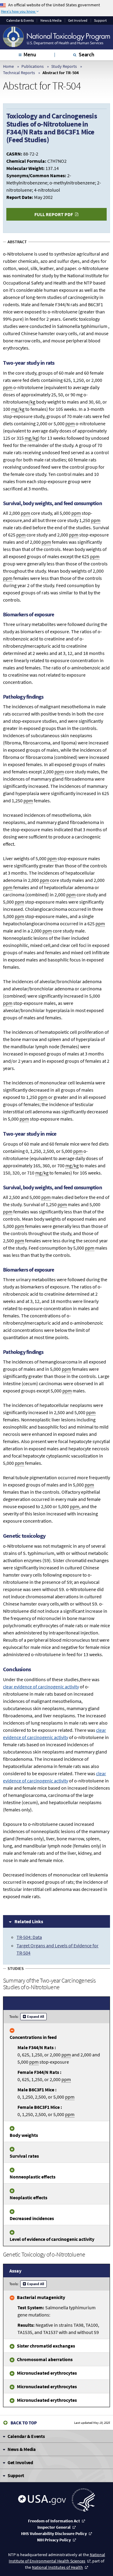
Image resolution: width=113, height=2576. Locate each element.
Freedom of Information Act (54, 2521)
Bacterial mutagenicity (41, 2297)
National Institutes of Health (57, 2567)
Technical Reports (19, 73)
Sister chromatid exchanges (46, 2346)
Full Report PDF (54, 214)
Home (8, 66)
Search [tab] (86, 54)
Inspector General (54, 2527)
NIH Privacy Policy (54, 2540)
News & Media (51, 20)
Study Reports (64, 66)
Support (100, 20)
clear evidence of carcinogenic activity (41, 1687)
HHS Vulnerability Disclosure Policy (54, 2534)
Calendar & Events (20, 20)
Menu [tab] (30, 54)
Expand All (36, 2016)
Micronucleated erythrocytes (47, 2373)
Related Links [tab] (29, 1921)
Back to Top (24, 2423)
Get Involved (78, 20)
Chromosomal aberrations (45, 2359)
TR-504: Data (29, 1937)
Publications (33, 66)
